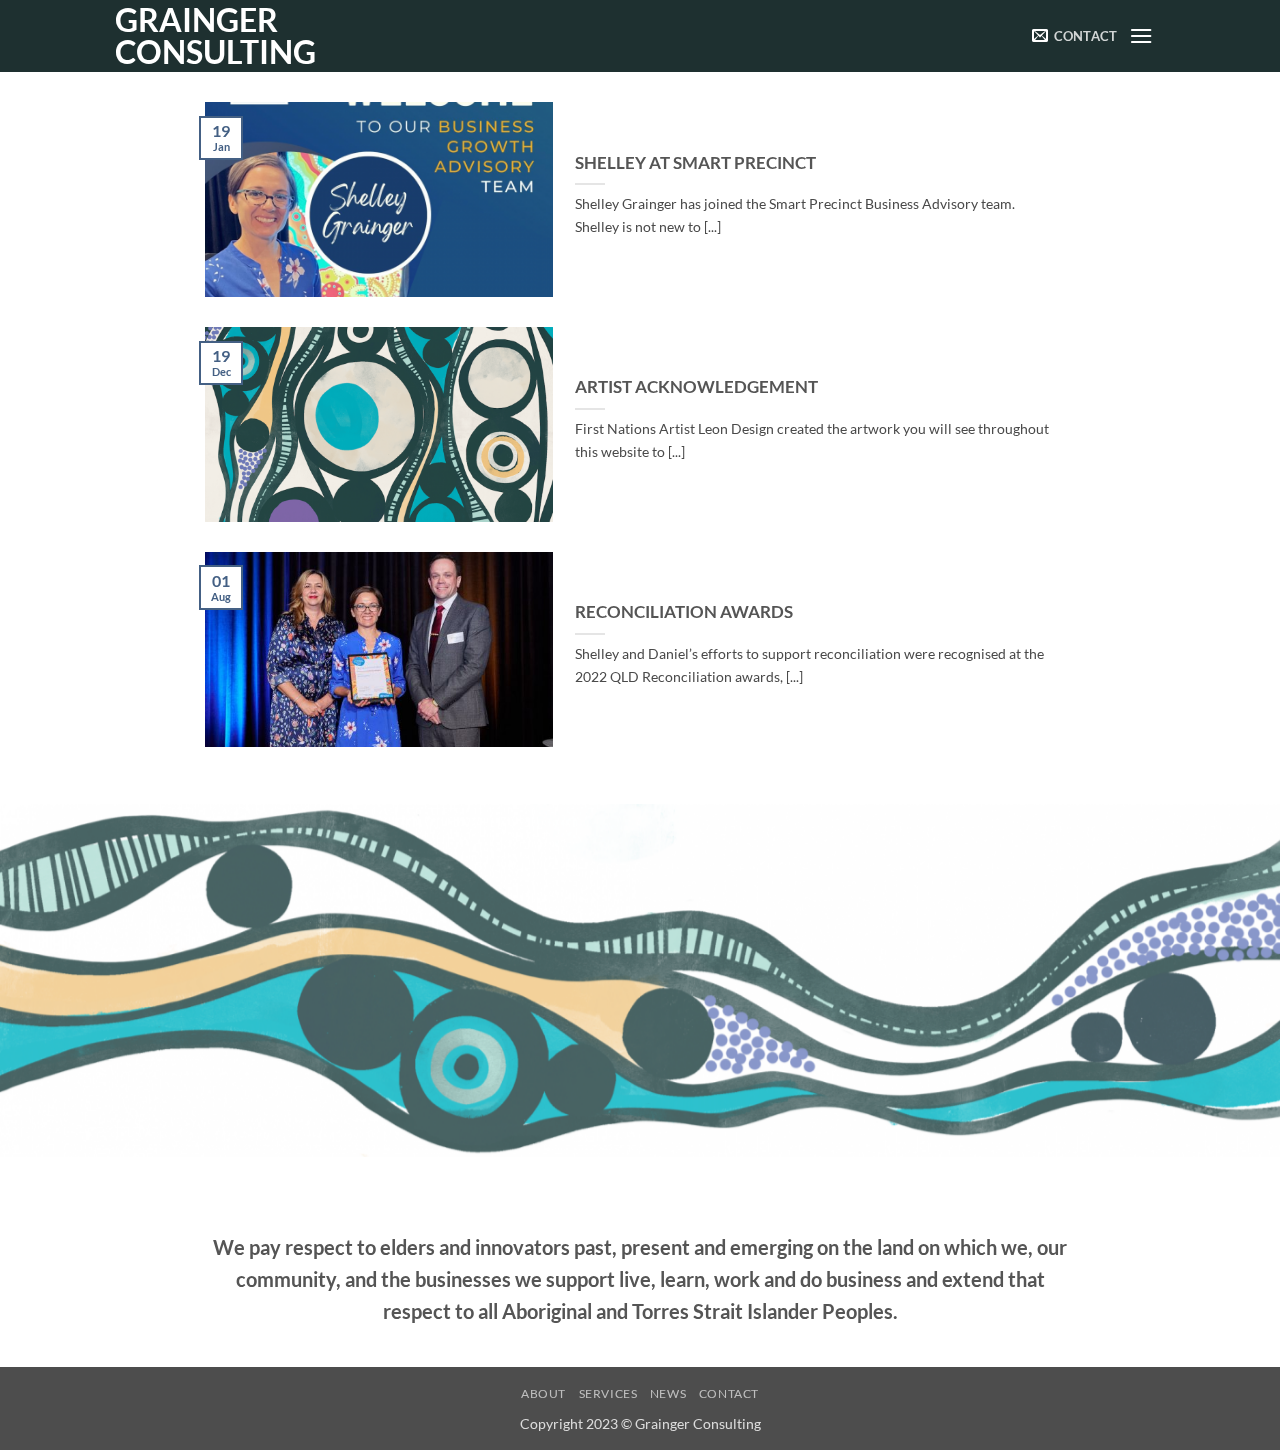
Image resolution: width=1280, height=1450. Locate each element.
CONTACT (729, 1393)
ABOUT (543, 1393)
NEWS (668, 1393)
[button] (1142, 35)
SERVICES (608, 1393)
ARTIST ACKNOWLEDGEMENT (696, 387)
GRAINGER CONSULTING (215, 36)
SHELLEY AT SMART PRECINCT (695, 163)
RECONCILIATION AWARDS (684, 612)
